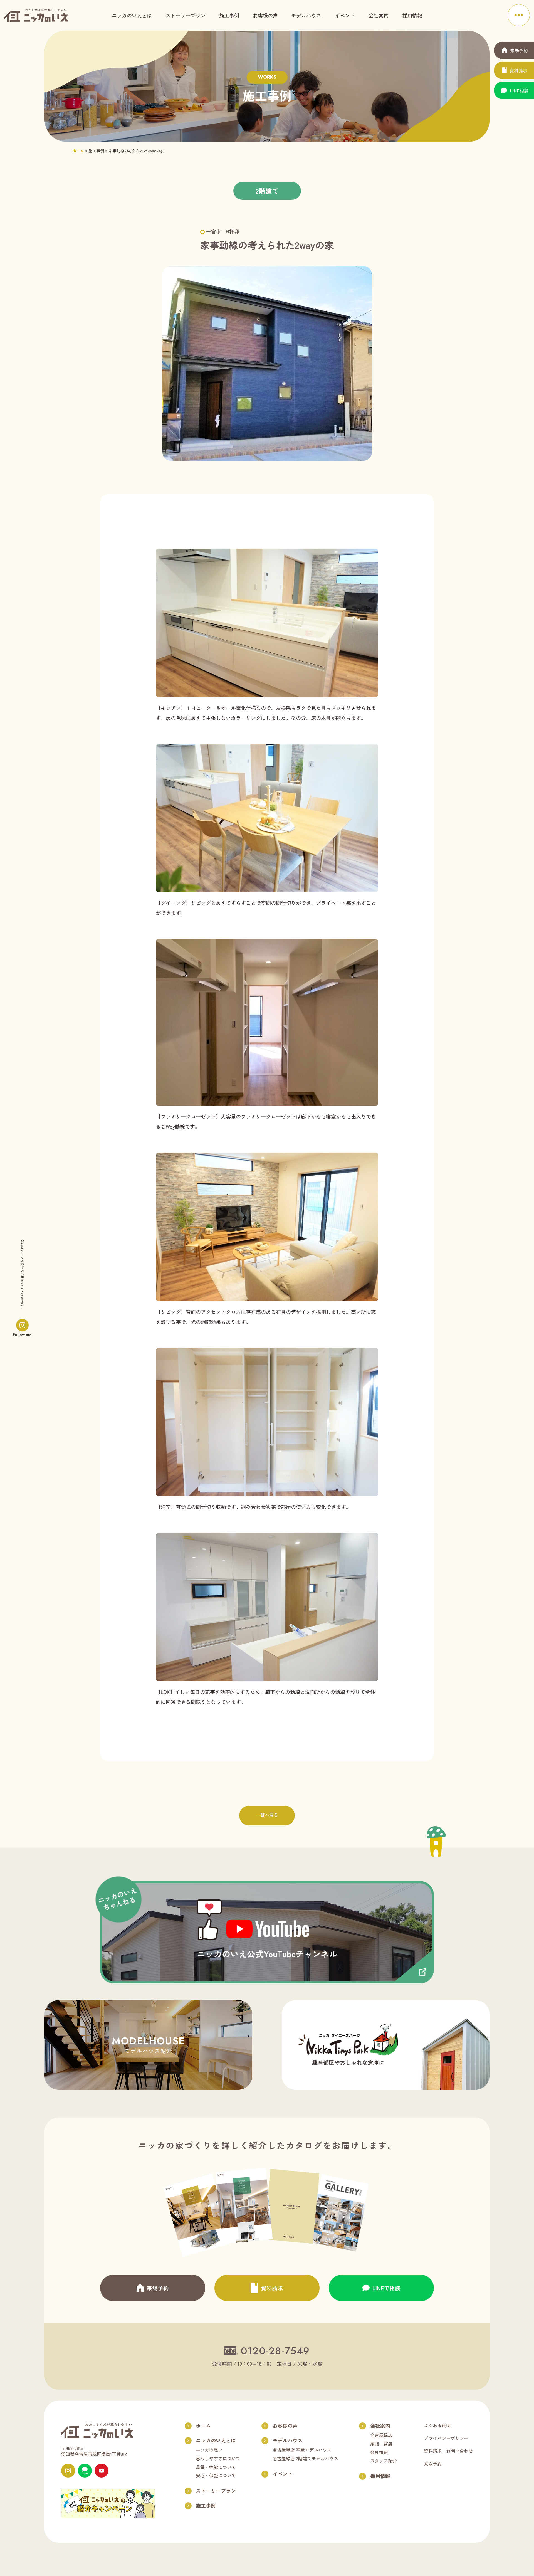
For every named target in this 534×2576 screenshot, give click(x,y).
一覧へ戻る (267, 1815)
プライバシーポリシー (446, 2438)
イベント (345, 15)
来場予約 (433, 2464)
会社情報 (379, 2452)
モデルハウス (306, 15)
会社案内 (379, 15)
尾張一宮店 (381, 2444)
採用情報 (412, 15)
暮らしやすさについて (218, 2458)
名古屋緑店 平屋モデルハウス (302, 2450)
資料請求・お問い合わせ (448, 2451)
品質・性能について (216, 2467)
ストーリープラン (186, 15)
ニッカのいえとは (132, 15)
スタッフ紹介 (384, 2461)
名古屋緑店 (381, 2435)
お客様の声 (265, 15)
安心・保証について (216, 2475)
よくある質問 (437, 2425)
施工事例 (229, 15)
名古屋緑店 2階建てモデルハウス (305, 2458)
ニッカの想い (209, 2450)
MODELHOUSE (148, 2044)
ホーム (78, 151)
